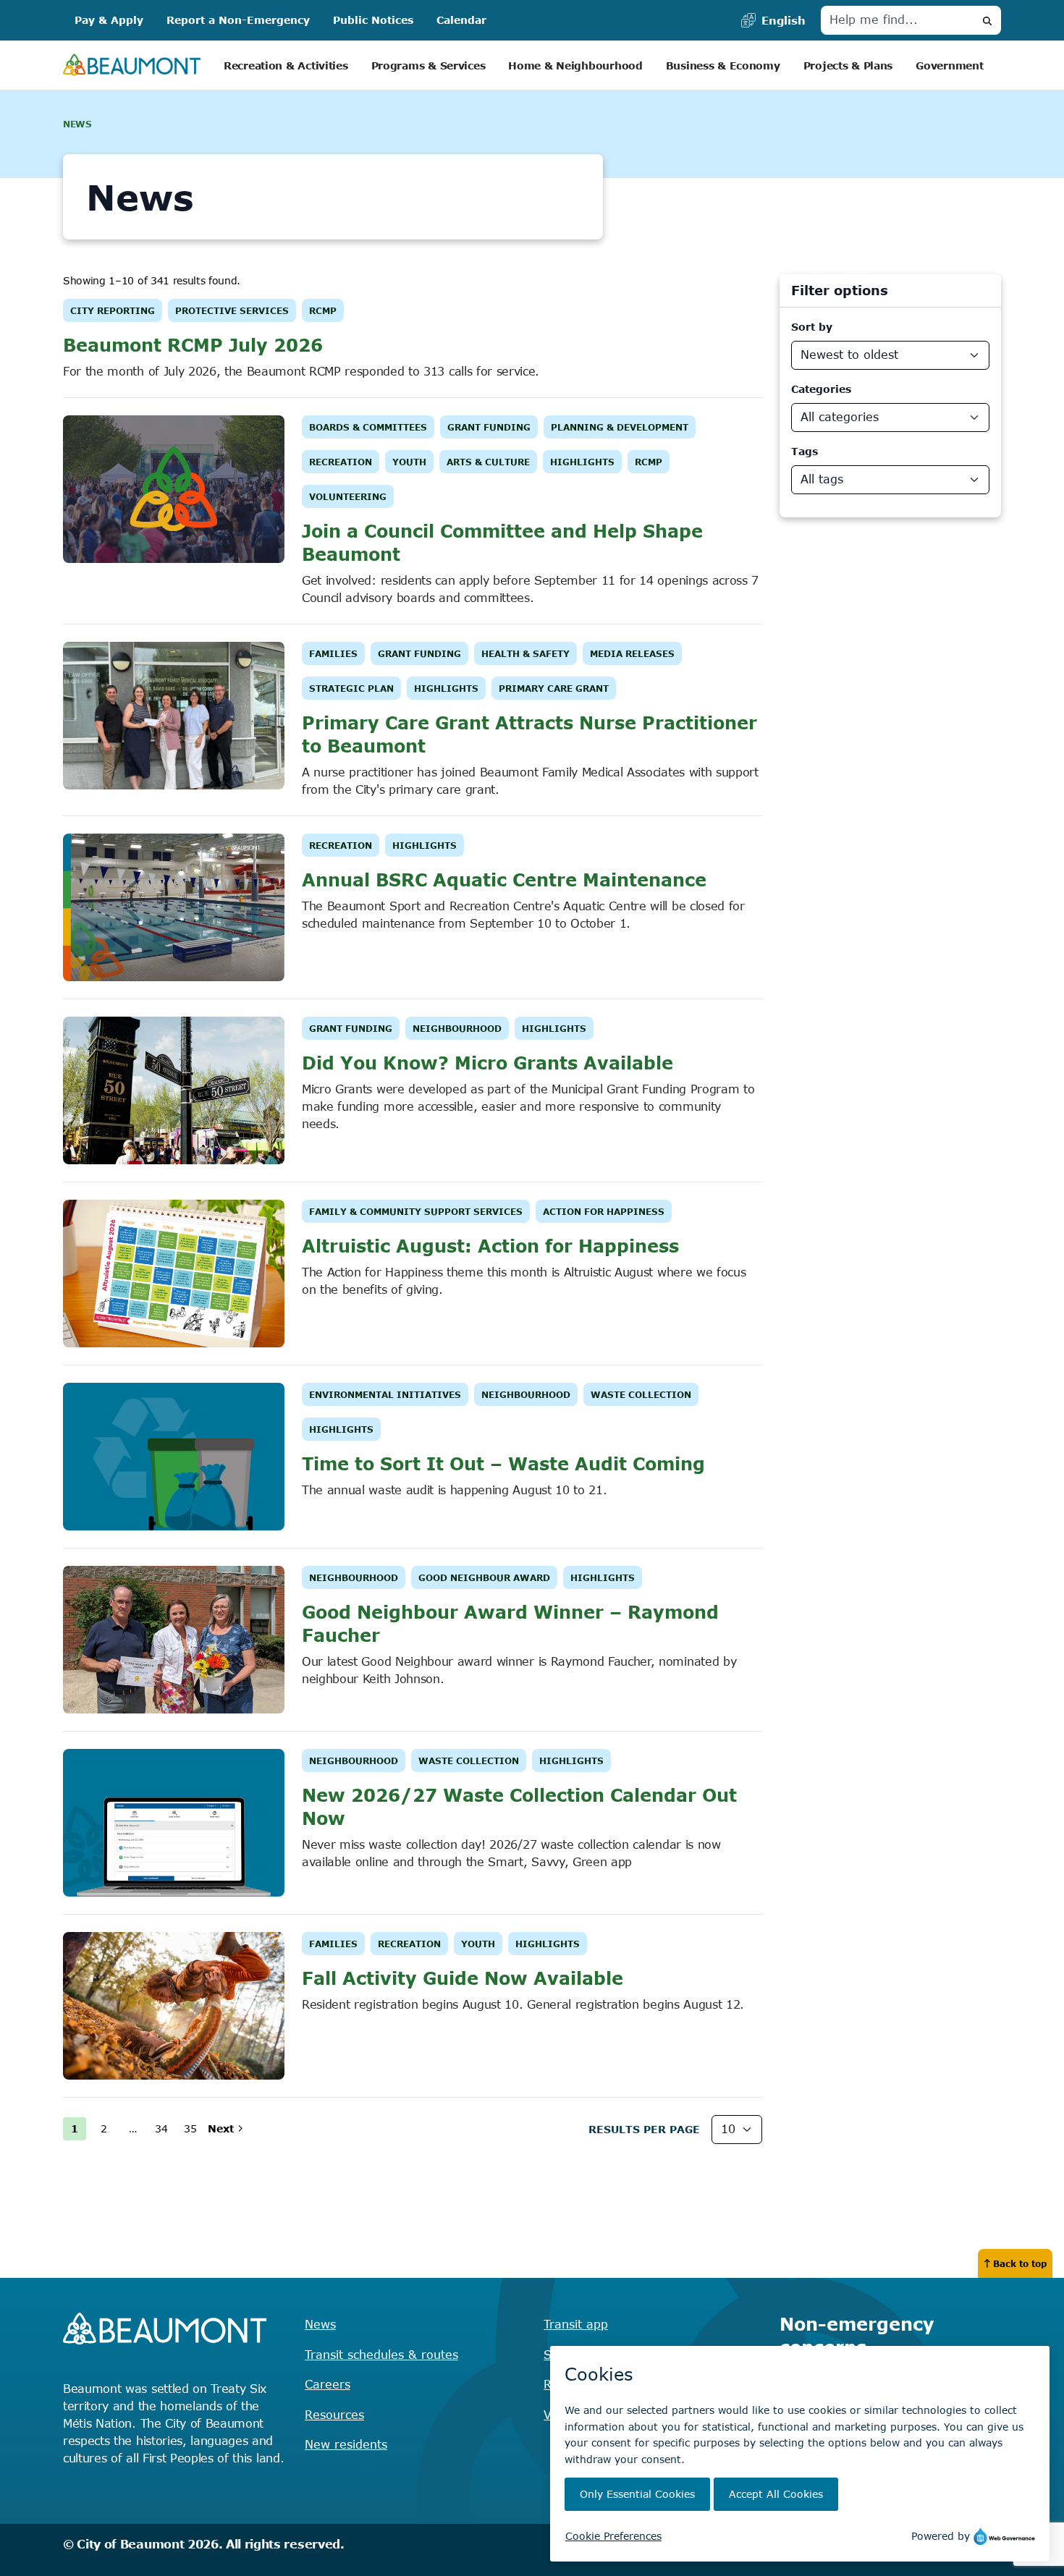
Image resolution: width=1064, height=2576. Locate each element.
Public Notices (373, 20)
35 (190, 2128)
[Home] (132, 65)
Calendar (461, 20)
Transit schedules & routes (381, 2355)
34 (161, 2128)
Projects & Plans (848, 65)
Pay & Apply (109, 20)
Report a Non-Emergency (238, 20)
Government (949, 65)
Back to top (1020, 2263)
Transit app (576, 2324)
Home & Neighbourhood (575, 65)
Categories (821, 389)
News (320, 2324)
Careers (328, 2384)
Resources (334, 2415)
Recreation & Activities (286, 65)
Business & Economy (723, 65)
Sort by (812, 327)
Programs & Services (428, 65)
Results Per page (644, 2129)
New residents (346, 2444)
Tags (805, 451)
